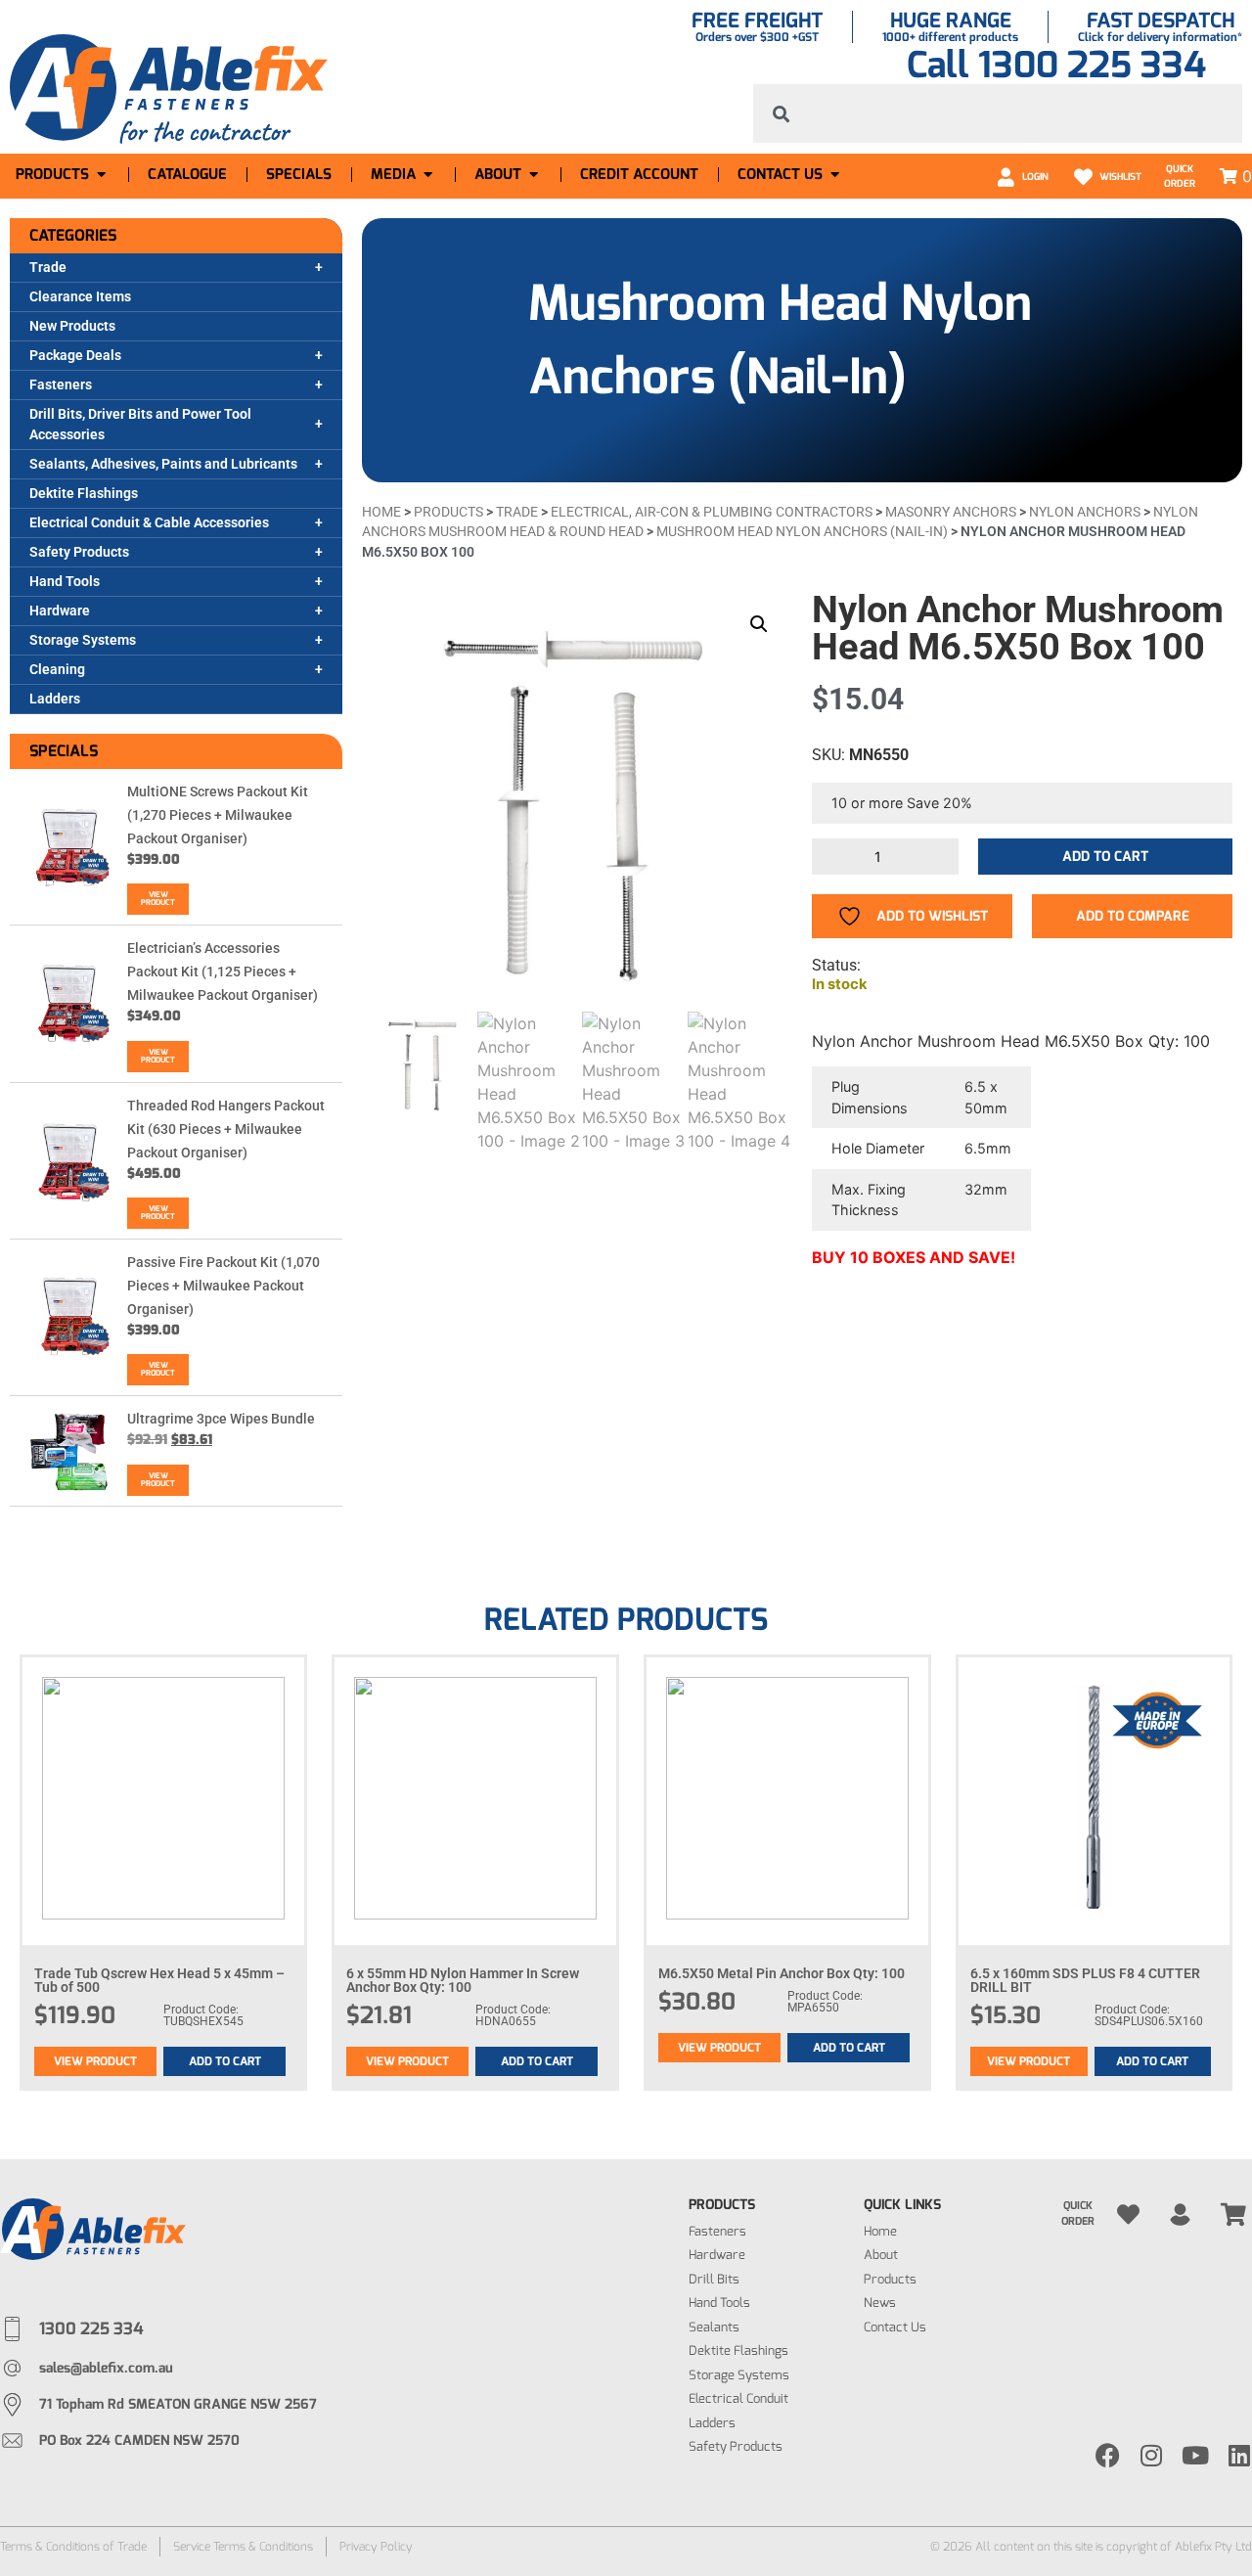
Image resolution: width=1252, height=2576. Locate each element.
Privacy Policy (376, 2547)
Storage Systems (83, 640)
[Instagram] (1152, 2455)
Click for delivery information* (1160, 37)
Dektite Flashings (84, 493)
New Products (72, 326)
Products (448, 512)
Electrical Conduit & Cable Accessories (149, 522)
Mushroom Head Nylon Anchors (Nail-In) (802, 531)
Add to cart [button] (225, 2061)
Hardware (60, 610)
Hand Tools (65, 581)
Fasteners (61, 384)
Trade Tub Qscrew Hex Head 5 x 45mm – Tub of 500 (159, 1980)
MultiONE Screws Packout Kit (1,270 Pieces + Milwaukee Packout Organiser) (218, 815)
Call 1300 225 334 (1056, 65)
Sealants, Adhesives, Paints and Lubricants (163, 464)
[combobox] (998, 113)
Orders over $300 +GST (757, 37)
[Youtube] (1196, 2455)
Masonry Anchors (951, 512)
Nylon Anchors (1085, 512)
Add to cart (1105, 857)
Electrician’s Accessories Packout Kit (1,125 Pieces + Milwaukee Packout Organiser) (223, 972)
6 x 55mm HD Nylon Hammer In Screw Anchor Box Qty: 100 (463, 1980)
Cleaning (57, 669)
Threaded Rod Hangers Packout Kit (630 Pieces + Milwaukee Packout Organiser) (226, 1129)
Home (381, 512)
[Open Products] (101, 175)
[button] (759, 624)
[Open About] (534, 175)
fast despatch (1161, 21)
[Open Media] (428, 175)
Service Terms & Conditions (243, 2547)
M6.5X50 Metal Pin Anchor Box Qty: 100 (782, 1973)
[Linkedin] (1240, 2455)
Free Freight (757, 21)
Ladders (55, 699)
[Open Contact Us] (835, 175)
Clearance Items (80, 296)
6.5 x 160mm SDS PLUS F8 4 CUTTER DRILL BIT (1085, 1980)
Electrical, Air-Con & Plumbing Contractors (712, 512)
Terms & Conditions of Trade (73, 2547)
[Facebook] (1108, 2455)
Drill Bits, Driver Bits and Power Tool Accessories (140, 424)
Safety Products (79, 552)
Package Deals (75, 355)
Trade (48, 267)
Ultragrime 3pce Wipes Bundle (221, 1419)
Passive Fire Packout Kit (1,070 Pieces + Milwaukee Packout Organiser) (224, 1286)
